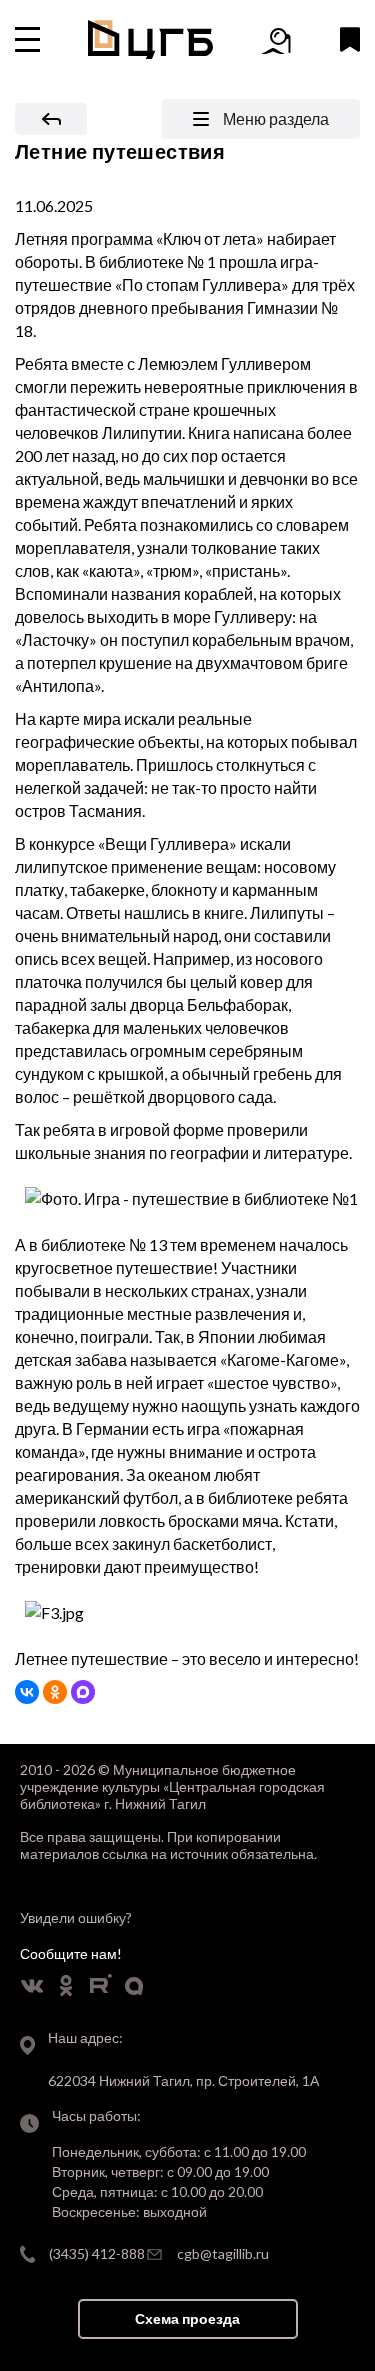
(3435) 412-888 (97, 2253)
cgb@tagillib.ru (223, 2253)
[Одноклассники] (55, 1692)
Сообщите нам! (71, 1953)
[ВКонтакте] (27, 1692)
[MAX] (83, 1692)
